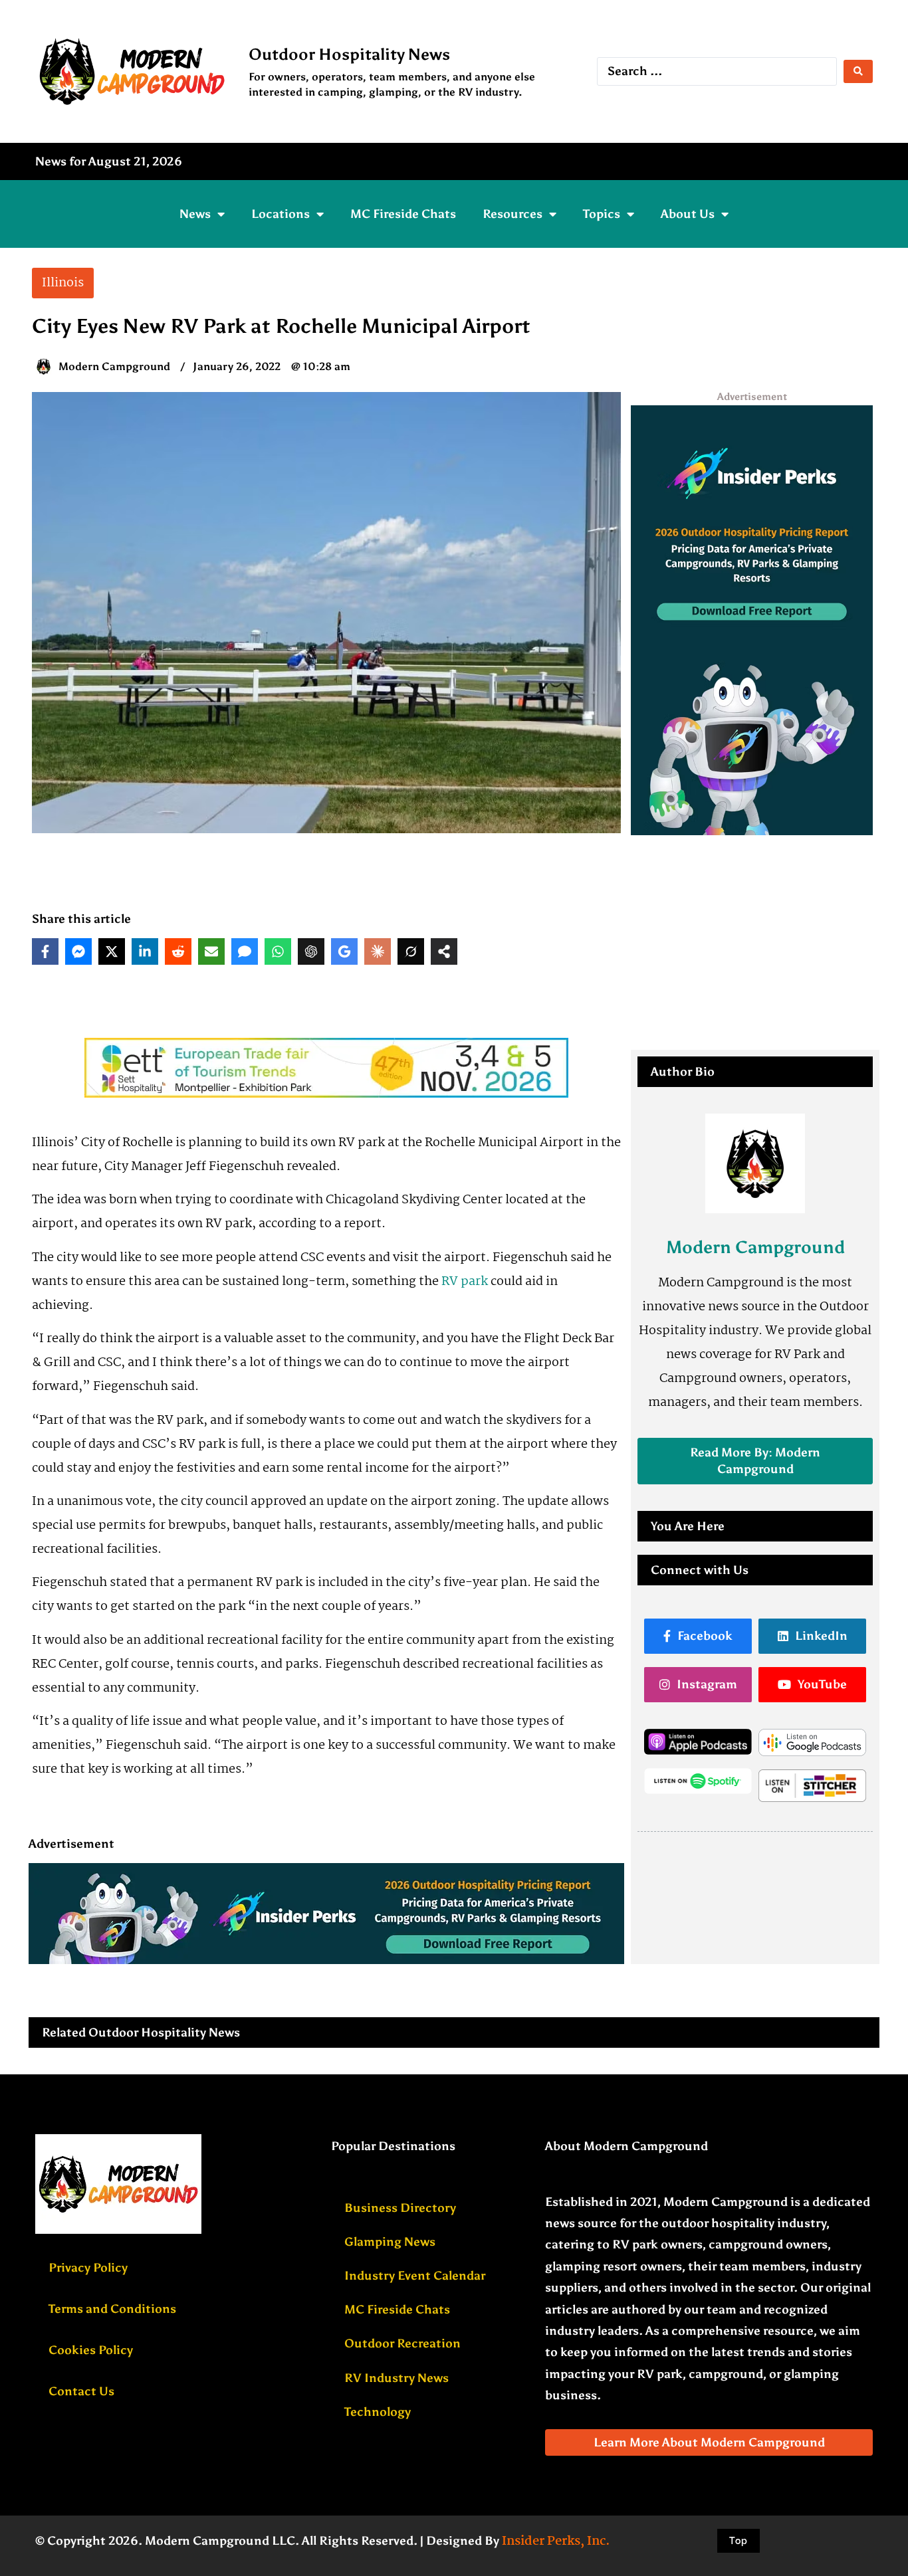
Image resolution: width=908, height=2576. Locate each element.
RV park (465, 1282)
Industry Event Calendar (415, 2276)
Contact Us (81, 2391)
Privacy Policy (88, 2268)
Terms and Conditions (112, 2309)
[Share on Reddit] (178, 951)
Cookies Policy (91, 2350)
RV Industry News (397, 2378)
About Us (688, 214)
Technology (378, 2412)
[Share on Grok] (411, 951)
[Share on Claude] (378, 951)
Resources (512, 214)
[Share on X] (112, 951)
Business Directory (400, 2208)
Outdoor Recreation (402, 2343)
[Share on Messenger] (78, 951)
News (195, 214)
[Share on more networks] (444, 951)
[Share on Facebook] (45, 951)
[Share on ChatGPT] (311, 951)
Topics (602, 214)
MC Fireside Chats (403, 214)
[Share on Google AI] (344, 951)
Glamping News (390, 2242)
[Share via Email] (211, 951)
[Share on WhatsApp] (278, 951)
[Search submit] (858, 71)
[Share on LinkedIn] (145, 951)
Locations (281, 214)
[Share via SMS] (245, 951)
